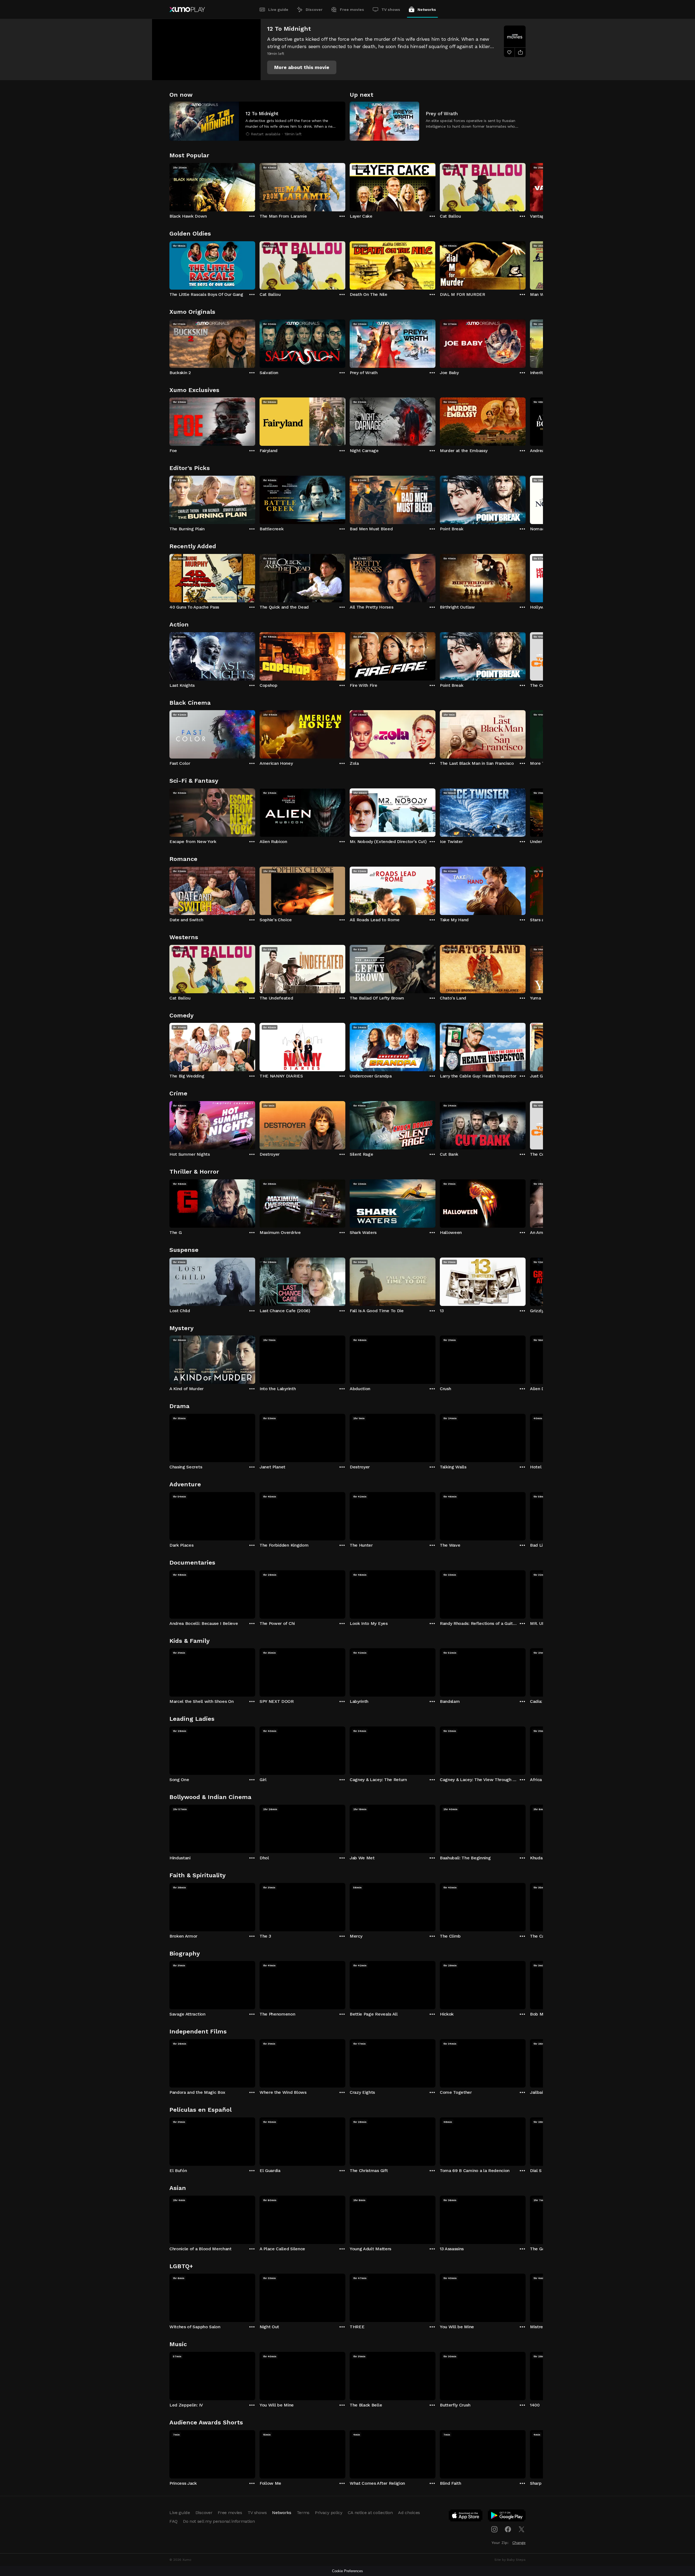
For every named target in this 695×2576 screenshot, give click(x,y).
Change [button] (519, 2543)
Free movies (352, 10)
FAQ (173, 2521)
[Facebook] (508, 2529)
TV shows (391, 10)
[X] (522, 2529)
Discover (314, 10)
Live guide (278, 10)
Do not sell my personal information (219, 2521)
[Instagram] (494, 2529)
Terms (303, 2513)
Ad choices (409, 2513)
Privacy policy (329, 2513)
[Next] (526, 186)
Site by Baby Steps (510, 2560)
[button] (302, 67)
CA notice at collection (370, 2513)
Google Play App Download (507, 2517)
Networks (427, 10)
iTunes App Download (466, 2517)
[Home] (187, 10)
